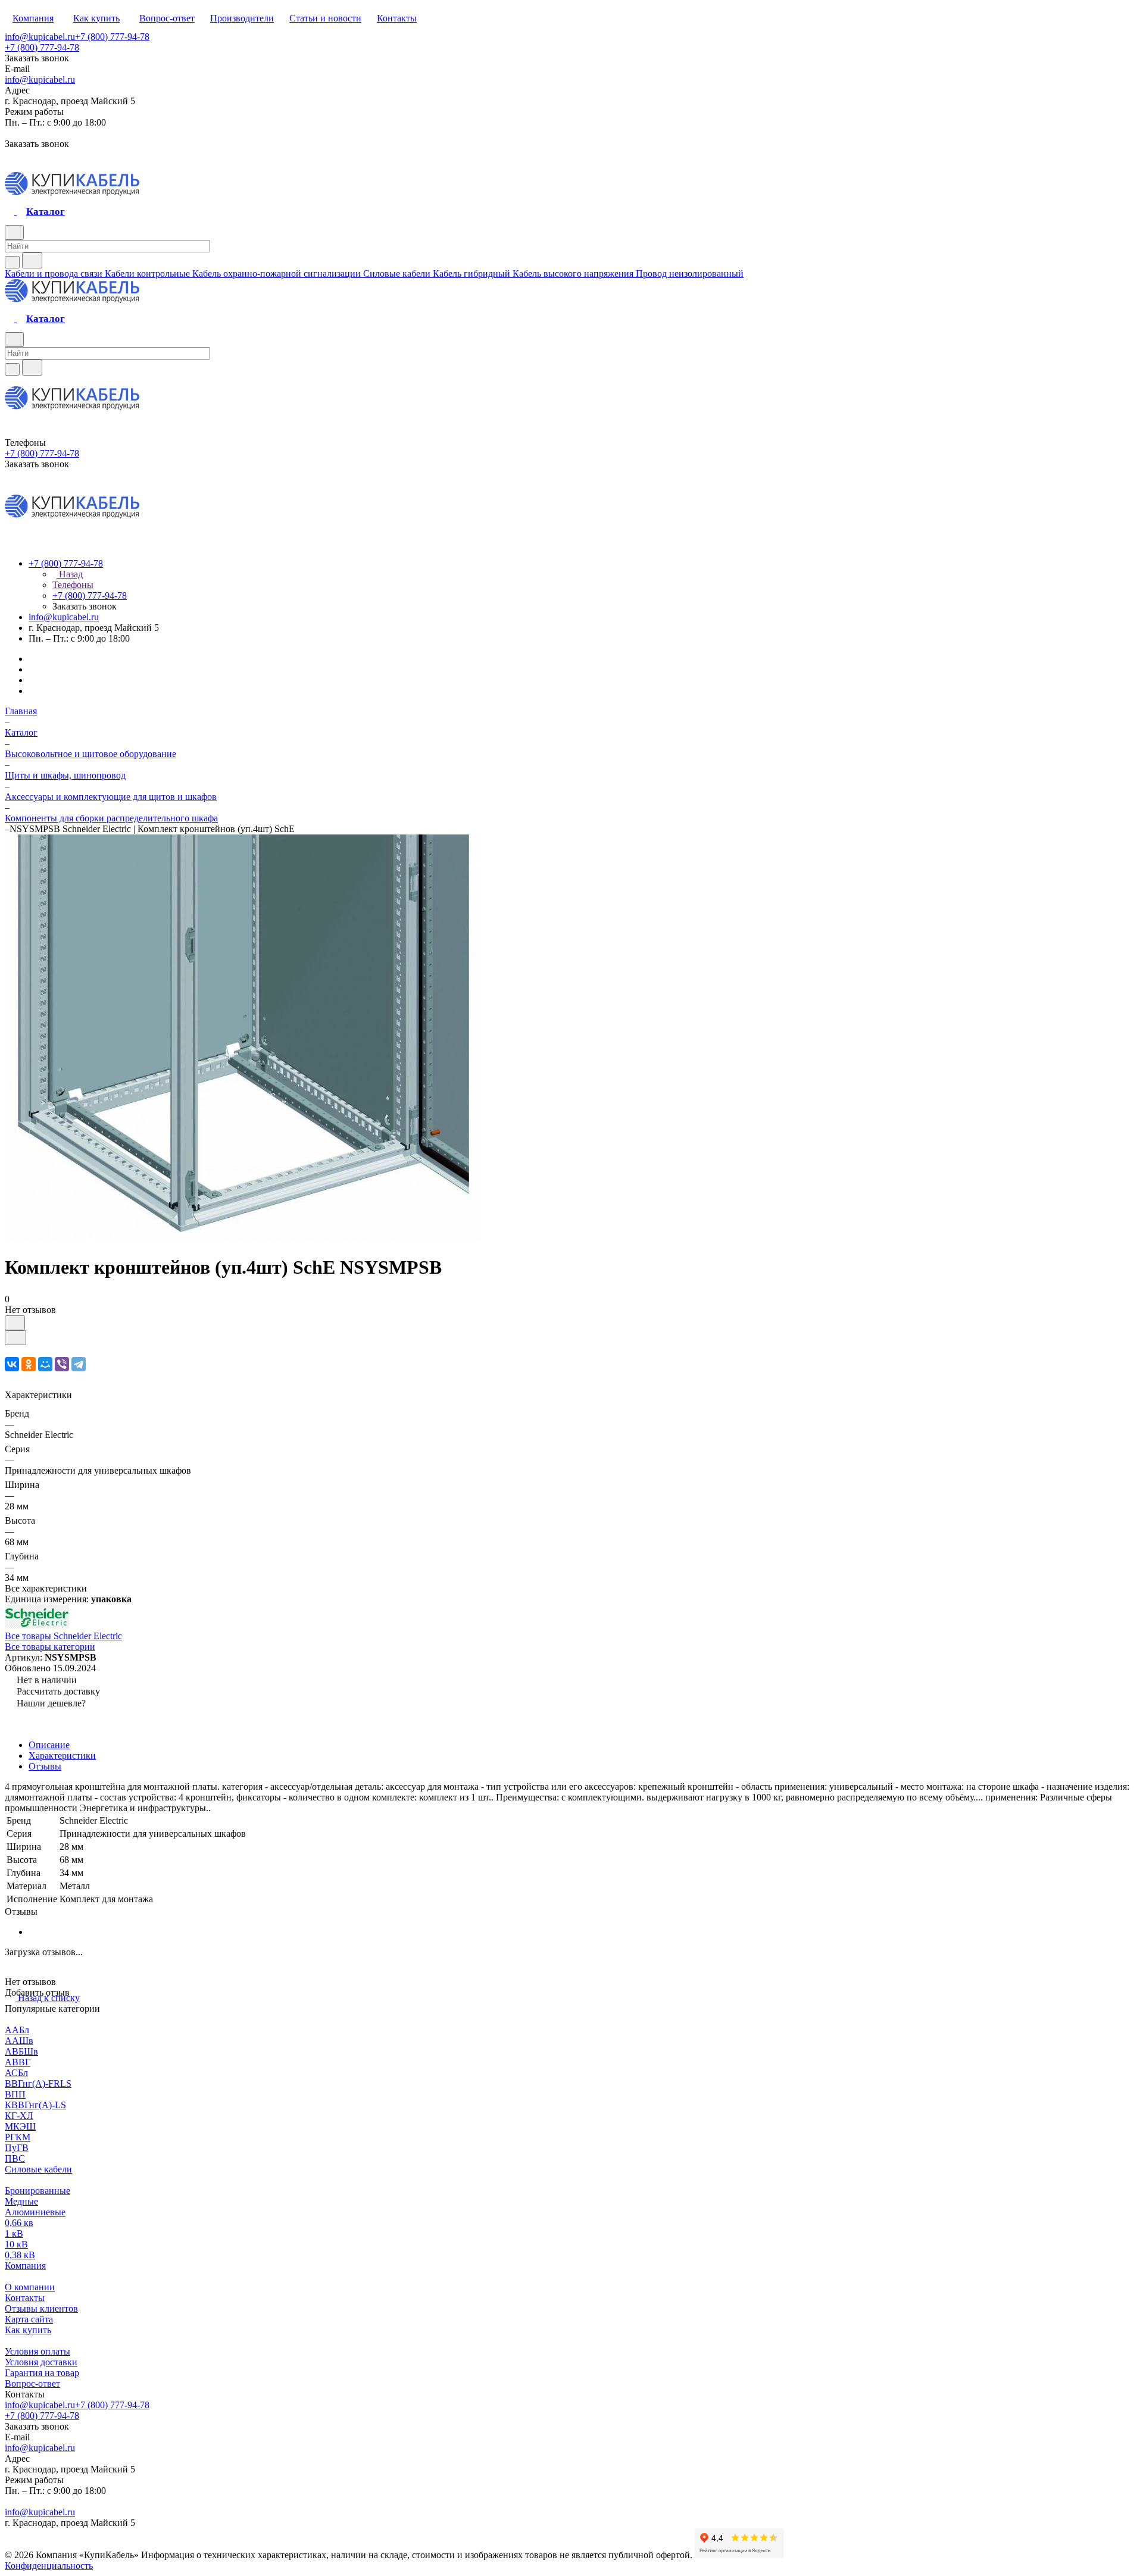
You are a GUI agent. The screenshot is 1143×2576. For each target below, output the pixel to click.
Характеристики (62, 1756)
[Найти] (32, 260)
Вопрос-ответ (32, 2383)
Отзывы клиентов (41, 2308)
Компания (25, 2266)
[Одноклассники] (29, 1364)
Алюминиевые (35, 2212)
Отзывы (45, 1766)
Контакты (25, 2298)
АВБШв (21, 2051)
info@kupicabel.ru (40, 37)
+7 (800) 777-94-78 (112, 37)
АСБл (16, 2073)
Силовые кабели (38, 2169)
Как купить (28, 2330)
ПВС (15, 2158)
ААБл (17, 2030)
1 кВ (14, 2233)
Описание (49, 1745)
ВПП (15, 2094)
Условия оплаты (38, 2351)
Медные (21, 2201)
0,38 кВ (20, 2255)
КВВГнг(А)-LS (35, 2105)
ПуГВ (17, 2148)
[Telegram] (79, 1364)
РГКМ (18, 2137)
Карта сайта (29, 2319)
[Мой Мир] (45, 1364)
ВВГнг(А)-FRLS (38, 2083)
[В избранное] (15, 1323)
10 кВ (16, 2244)
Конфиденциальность (49, 2566)
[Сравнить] (15, 1338)
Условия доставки (41, 2362)
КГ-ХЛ (19, 2116)
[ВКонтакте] (12, 1364)
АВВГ (18, 2062)
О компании (30, 2287)
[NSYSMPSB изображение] (243, 1238)
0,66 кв (19, 2223)
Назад (70, 574)
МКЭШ (20, 2126)
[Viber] (62, 1364)
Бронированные (38, 2191)
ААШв (19, 2041)
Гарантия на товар (42, 2373)
